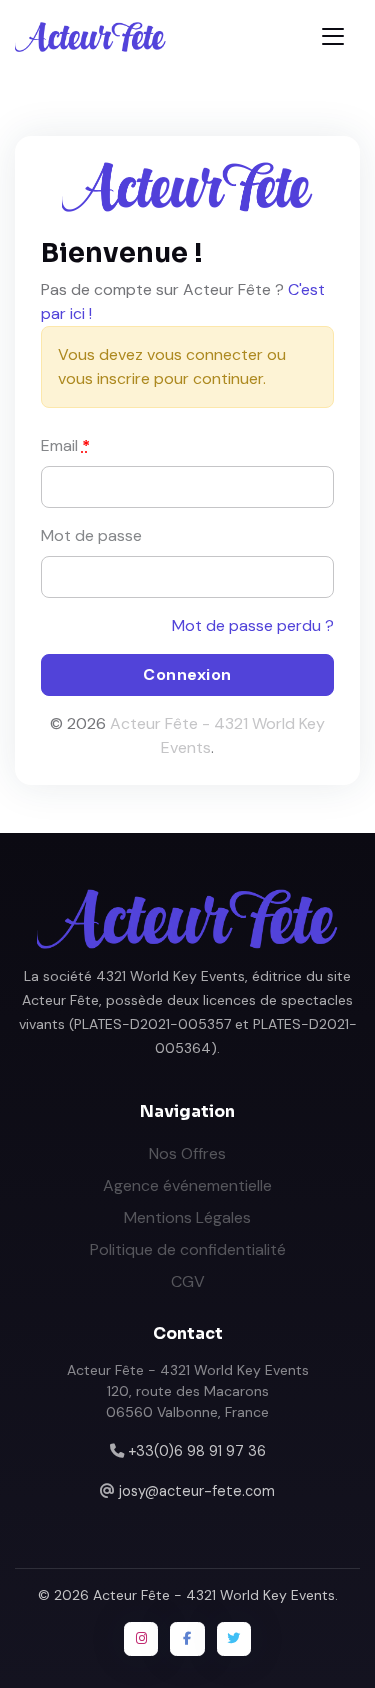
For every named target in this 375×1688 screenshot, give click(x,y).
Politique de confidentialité (188, 1249)
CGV (188, 1281)
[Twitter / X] (234, 1639)
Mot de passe (91, 535)
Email (65, 445)
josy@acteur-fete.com (197, 1491)
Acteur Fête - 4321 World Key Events (214, 1595)
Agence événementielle (187, 1185)
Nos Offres (187, 1153)
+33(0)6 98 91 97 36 (197, 1451)
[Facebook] (187, 1639)
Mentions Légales (187, 1217)
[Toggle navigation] (333, 36)
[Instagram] (141, 1639)
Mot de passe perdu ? (253, 625)
